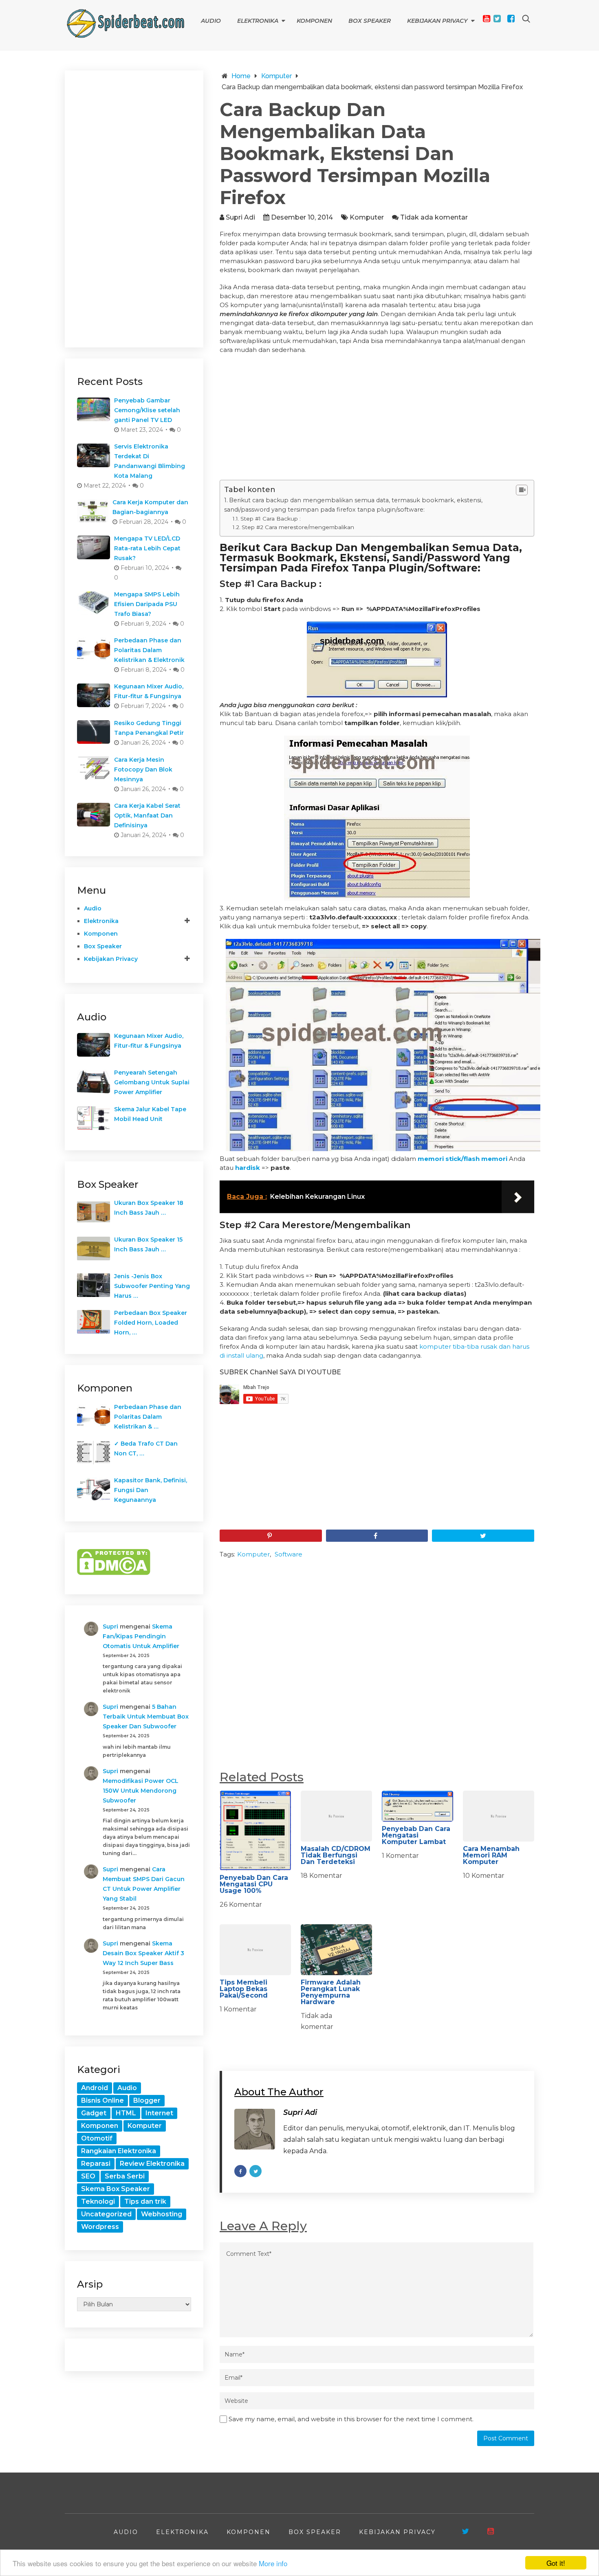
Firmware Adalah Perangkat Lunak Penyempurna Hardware (331, 1992)
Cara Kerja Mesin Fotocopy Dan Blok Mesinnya (143, 769)
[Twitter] (497, 19)
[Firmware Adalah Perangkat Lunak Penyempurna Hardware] (336, 1950)
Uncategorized (106, 2214)
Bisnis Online (102, 2100)
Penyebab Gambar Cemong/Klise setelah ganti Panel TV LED (147, 410)
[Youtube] (487, 19)
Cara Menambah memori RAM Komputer (491, 1855)
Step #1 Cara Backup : (271, 519)
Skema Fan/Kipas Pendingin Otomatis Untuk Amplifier (141, 1636)
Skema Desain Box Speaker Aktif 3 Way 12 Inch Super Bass (143, 1953)
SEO (88, 2176)
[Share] (377, 1536)
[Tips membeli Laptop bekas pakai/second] (255, 1950)
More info (273, 2563)
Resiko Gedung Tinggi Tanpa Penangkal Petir (149, 728)
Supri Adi (240, 217)
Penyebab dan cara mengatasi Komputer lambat (416, 1835)
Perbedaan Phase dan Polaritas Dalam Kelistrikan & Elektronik (149, 650)
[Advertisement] (377, 420)
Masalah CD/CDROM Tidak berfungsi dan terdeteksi (336, 1855)
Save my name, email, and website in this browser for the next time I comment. (351, 2419)
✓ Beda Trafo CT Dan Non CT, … (146, 1448)
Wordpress (100, 2227)
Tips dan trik (145, 2201)
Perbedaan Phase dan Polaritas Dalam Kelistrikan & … (148, 1417)
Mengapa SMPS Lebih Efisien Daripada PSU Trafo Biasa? (147, 604)
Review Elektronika (152, 2164)
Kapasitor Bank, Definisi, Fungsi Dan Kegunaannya (151, 1490)
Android (95, 2088)
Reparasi (96, 2164)
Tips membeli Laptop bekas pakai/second (244, 1989)
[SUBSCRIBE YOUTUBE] (491, 2531)
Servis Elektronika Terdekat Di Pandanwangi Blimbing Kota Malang (150, 461)
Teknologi (98, 2201)
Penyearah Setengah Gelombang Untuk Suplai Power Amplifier (152, 1082)
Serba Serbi (125, 2176)
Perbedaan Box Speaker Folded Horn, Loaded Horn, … (151, 1323)
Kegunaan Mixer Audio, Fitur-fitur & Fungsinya (149, 691)
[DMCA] (114, 1573)
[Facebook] (511, 19)
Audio (211, 21)
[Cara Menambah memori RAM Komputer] (499, 1816)
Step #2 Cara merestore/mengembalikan (298, 527)
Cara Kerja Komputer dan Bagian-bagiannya (150, 507)
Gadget (94, 2113)
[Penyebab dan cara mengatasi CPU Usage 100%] (255, 1831)
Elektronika (258, 21)
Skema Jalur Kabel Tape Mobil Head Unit (150, 1114)
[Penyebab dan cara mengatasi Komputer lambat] (417, 1806)
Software (288, 1554)
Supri (110, 1626)
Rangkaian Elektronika (119, 2151)
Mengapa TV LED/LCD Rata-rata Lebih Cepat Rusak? (147, 548)
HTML (126, 2113)
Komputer (367, 217)
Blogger (147, 2100)
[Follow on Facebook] (240, 2171)
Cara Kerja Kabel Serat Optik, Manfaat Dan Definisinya (147, 815)
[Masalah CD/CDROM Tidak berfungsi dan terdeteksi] (336, 1816)
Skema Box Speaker (116, 2189)
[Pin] (271, 1536)
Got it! (556, 2563)
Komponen (314, 21)
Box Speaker (370, 21)
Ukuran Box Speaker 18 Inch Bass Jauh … (149, 1208)
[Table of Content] (522, 490)
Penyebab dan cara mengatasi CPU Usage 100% (254, 1884)
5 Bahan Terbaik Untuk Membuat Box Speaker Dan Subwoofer (146, 1717)
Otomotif (97, 2138)
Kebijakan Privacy (437, 21)
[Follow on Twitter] (255, 2171)
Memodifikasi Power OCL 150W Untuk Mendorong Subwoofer (141, 1791)
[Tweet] (483, 1536)
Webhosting (162, 2214)
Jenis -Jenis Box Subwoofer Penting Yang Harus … (152, 1286)
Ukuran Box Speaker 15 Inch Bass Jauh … (148, 1244)
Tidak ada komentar (434, 217)
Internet (159, 2113)
